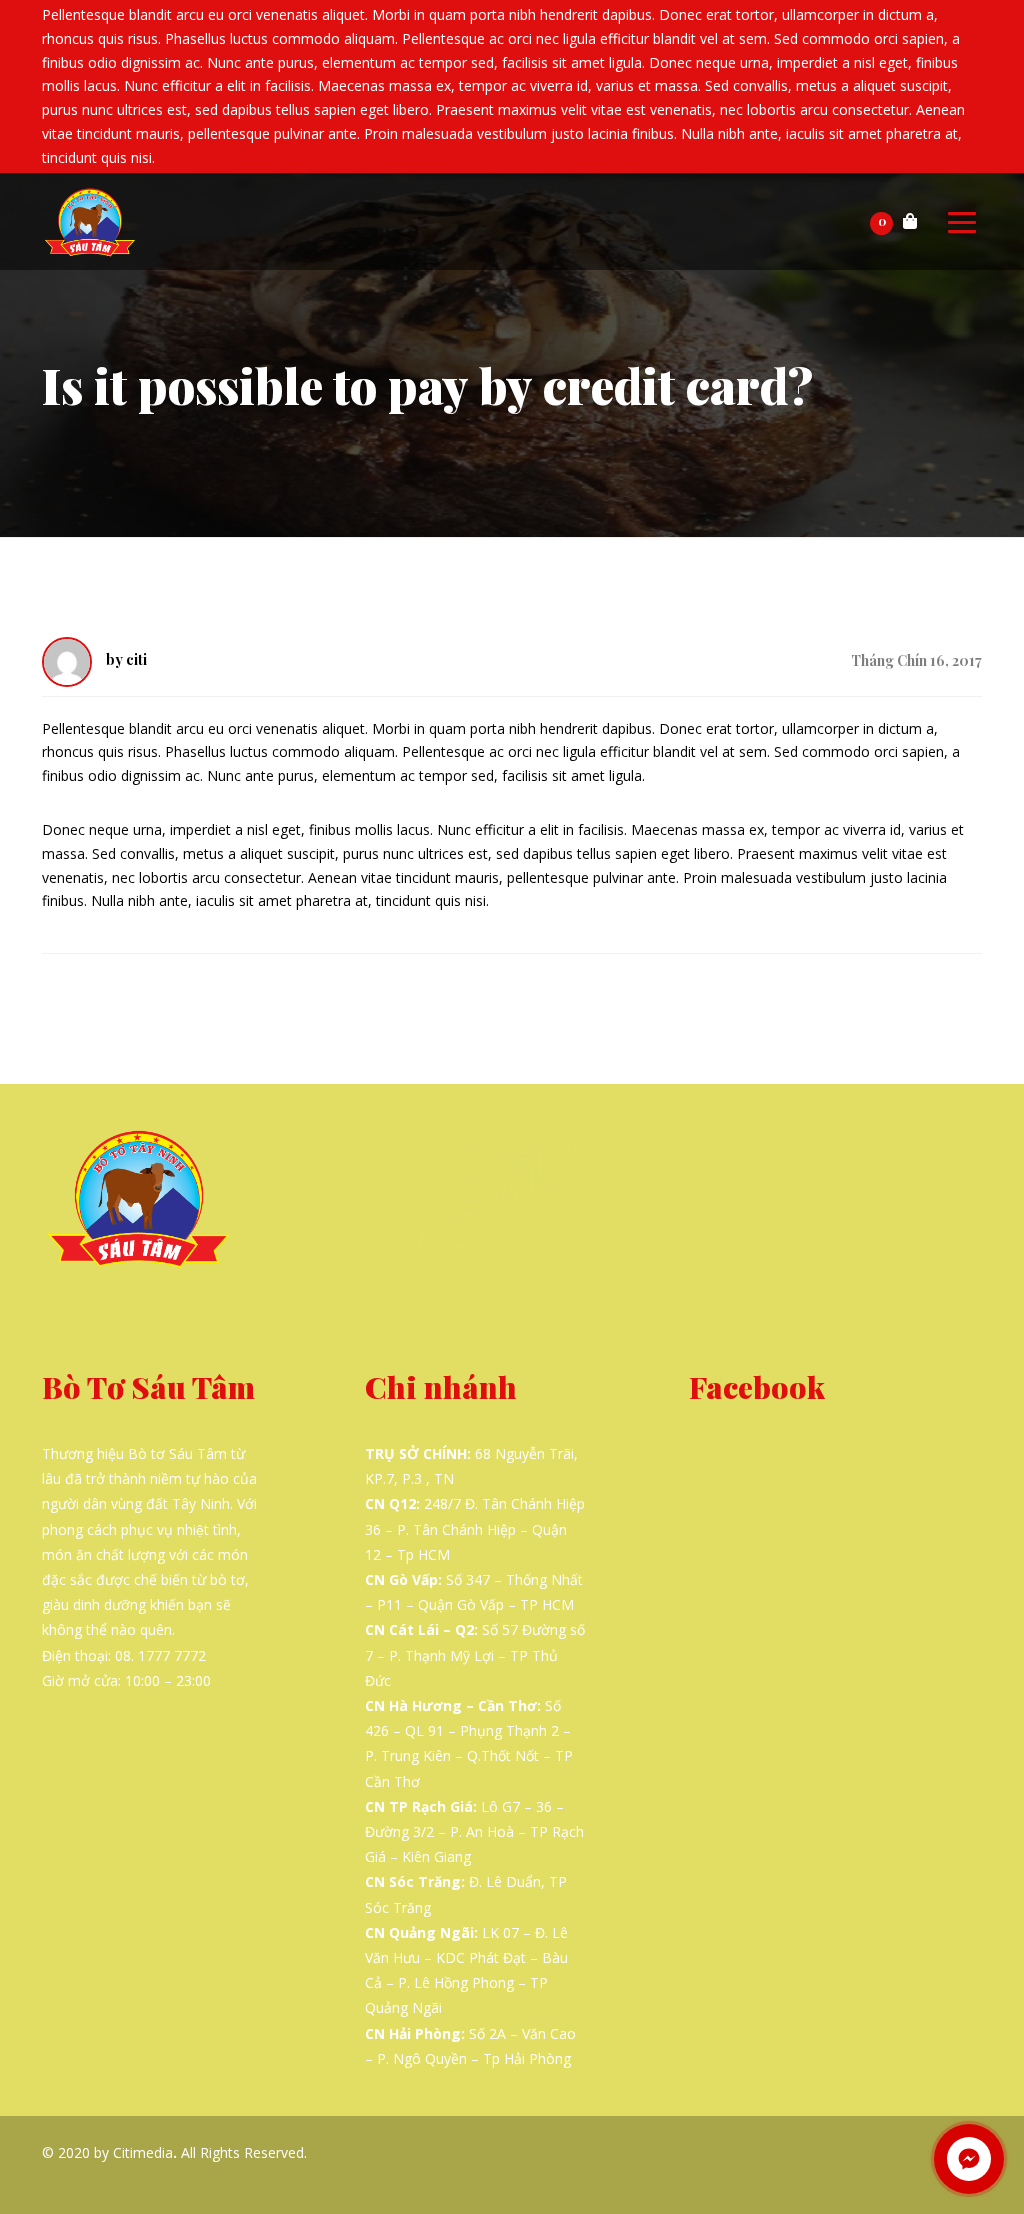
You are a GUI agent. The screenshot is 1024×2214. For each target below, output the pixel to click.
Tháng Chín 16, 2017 (916, 660)
